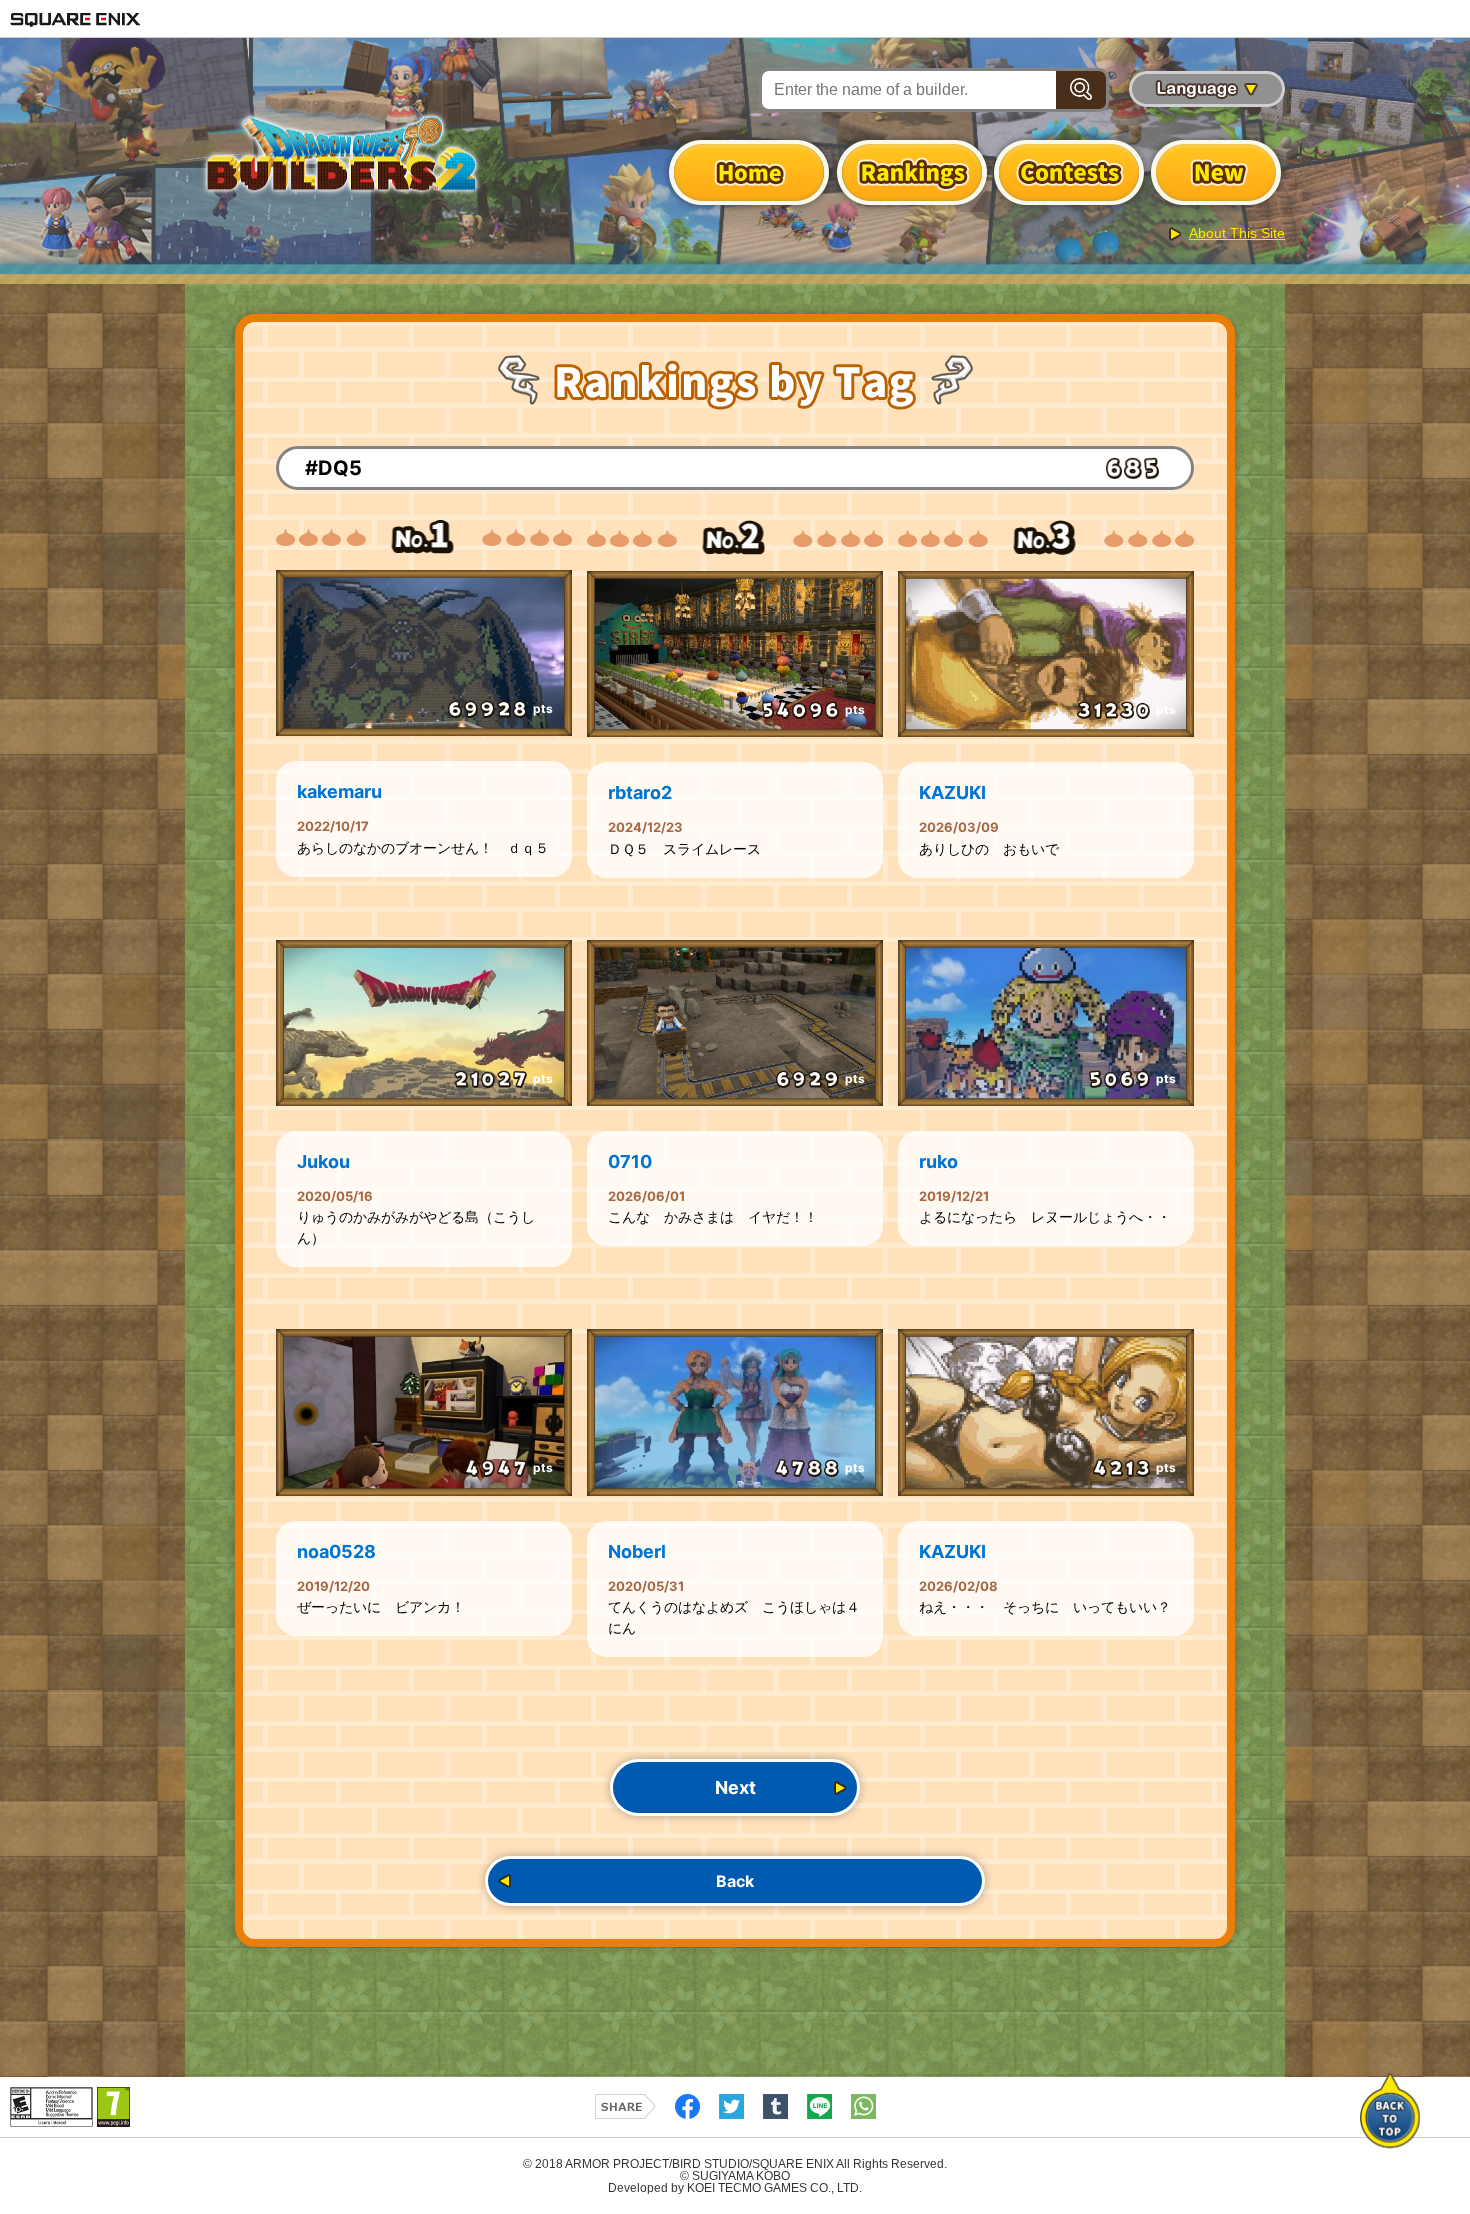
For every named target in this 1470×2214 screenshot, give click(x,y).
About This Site (1237, 233)
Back (735, 1881)
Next (735, 1787)
